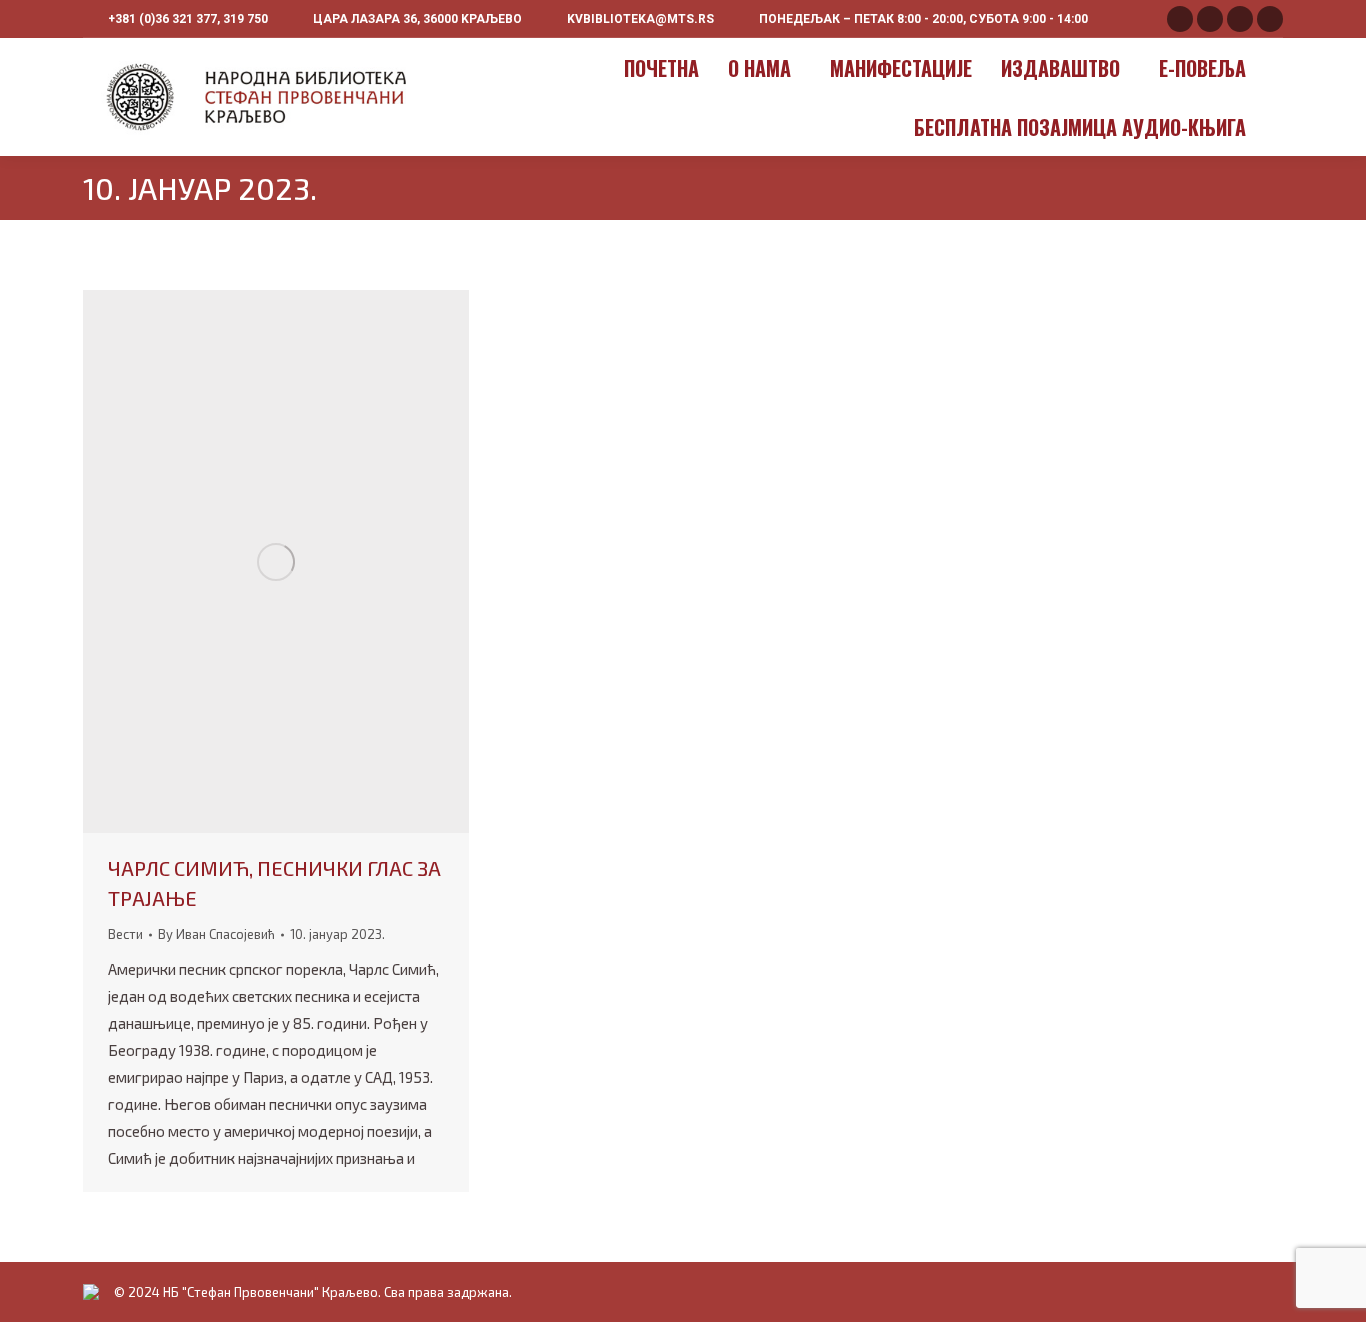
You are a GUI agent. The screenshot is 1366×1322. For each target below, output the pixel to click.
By (216, 934)
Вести (125, 934)
